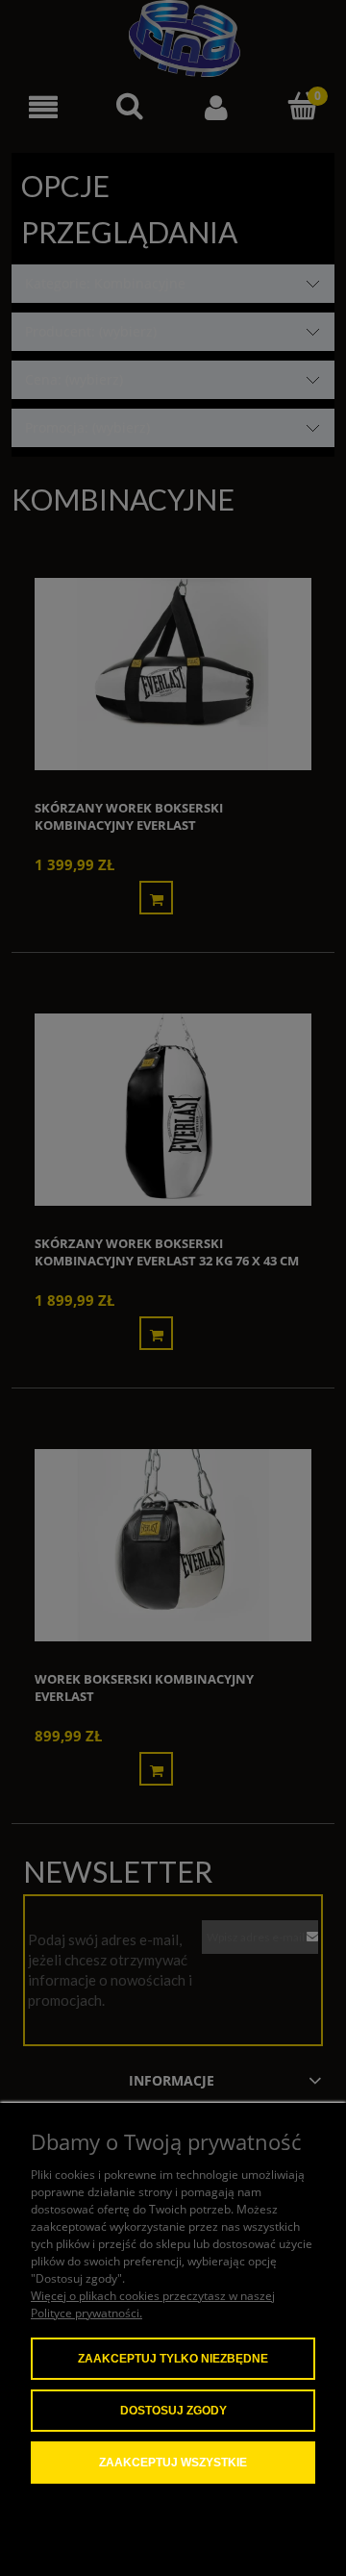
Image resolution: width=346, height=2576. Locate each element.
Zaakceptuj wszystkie (173, 2463)
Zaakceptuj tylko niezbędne (173, 2359)
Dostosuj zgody (173, 2411)
